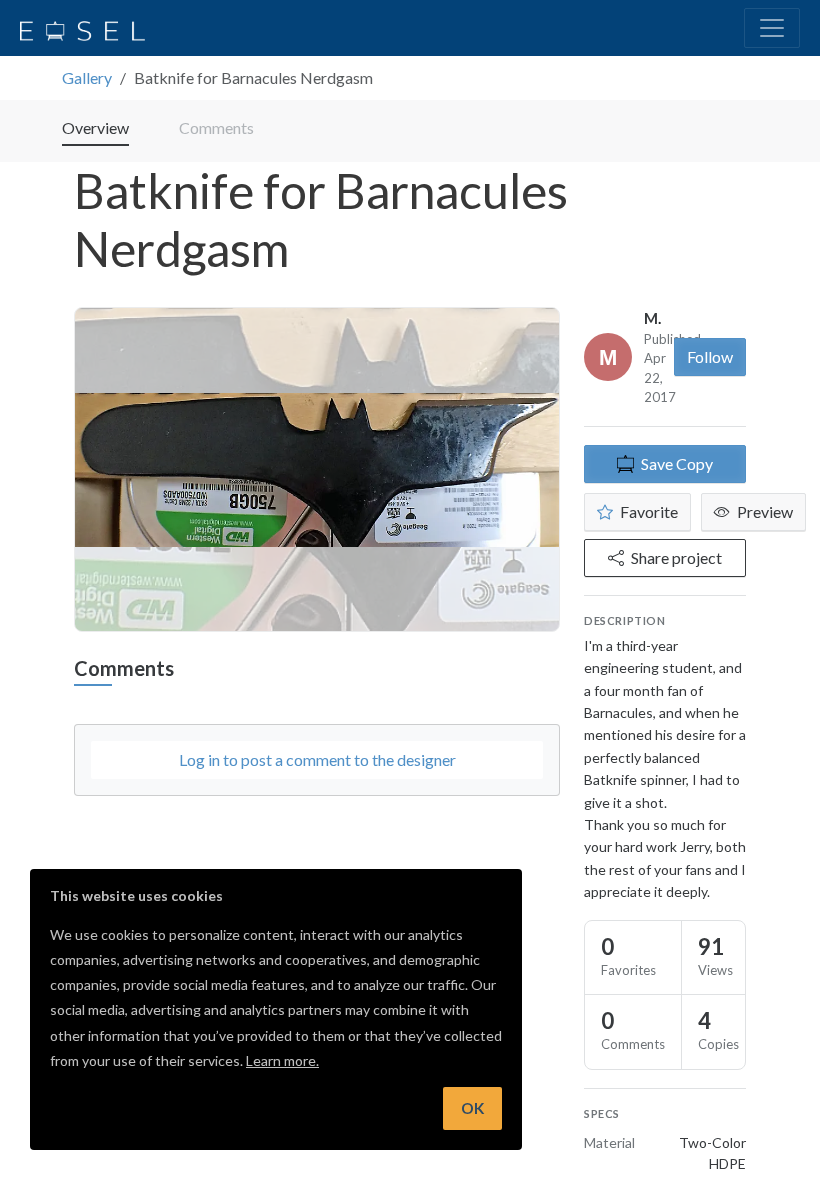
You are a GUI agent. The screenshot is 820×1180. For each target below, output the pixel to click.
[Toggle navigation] (772, 28)
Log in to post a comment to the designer (317, 759)
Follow (710, 356)
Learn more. (282, 1060)
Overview (95, 127)
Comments (216, 127)
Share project (676, 557)
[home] (82, 28)
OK (472, 1108)
